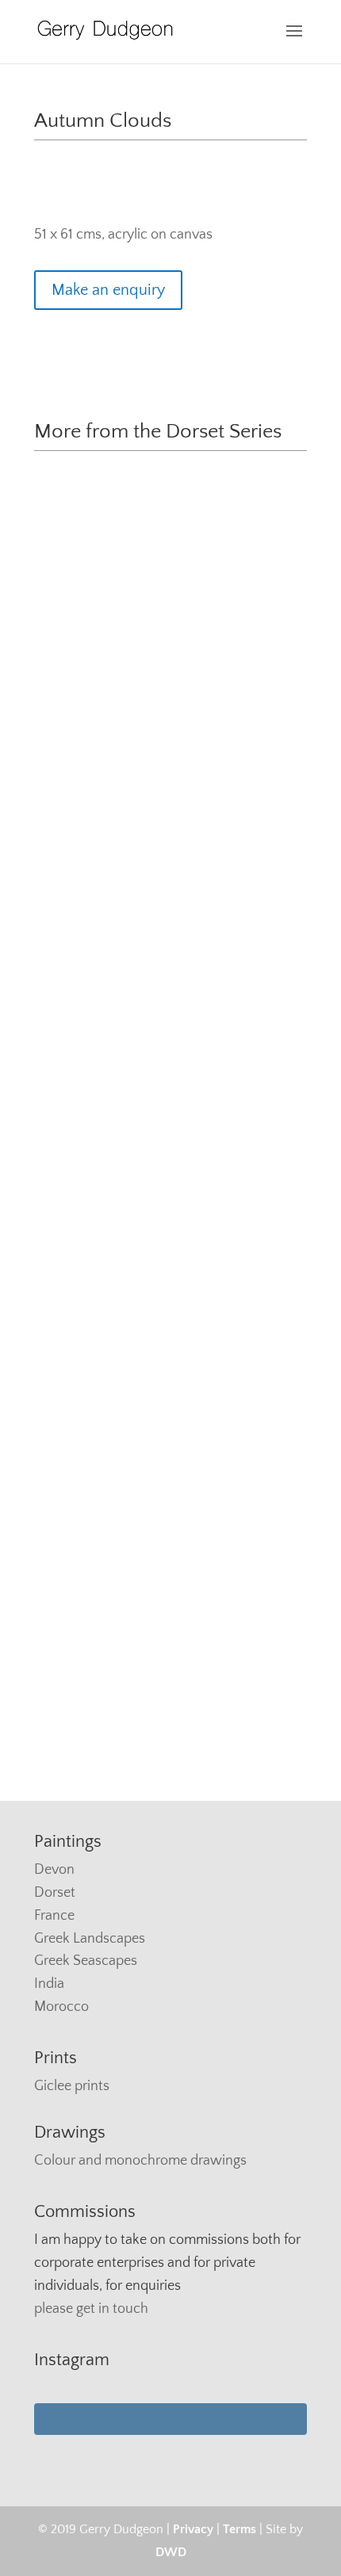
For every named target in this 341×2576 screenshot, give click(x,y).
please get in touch (91, 2309)
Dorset (55, 1893)
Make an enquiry (108, 290)
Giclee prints (72, 2086)
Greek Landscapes (90, 1939)
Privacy (193, 2529)
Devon (54, 1870)
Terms (239, 2529)
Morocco (61, 2007)
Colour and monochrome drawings (140, 2161)
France (54, 1916)
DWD (171, 2552)
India (49, 1984)
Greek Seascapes (86, 1961)
